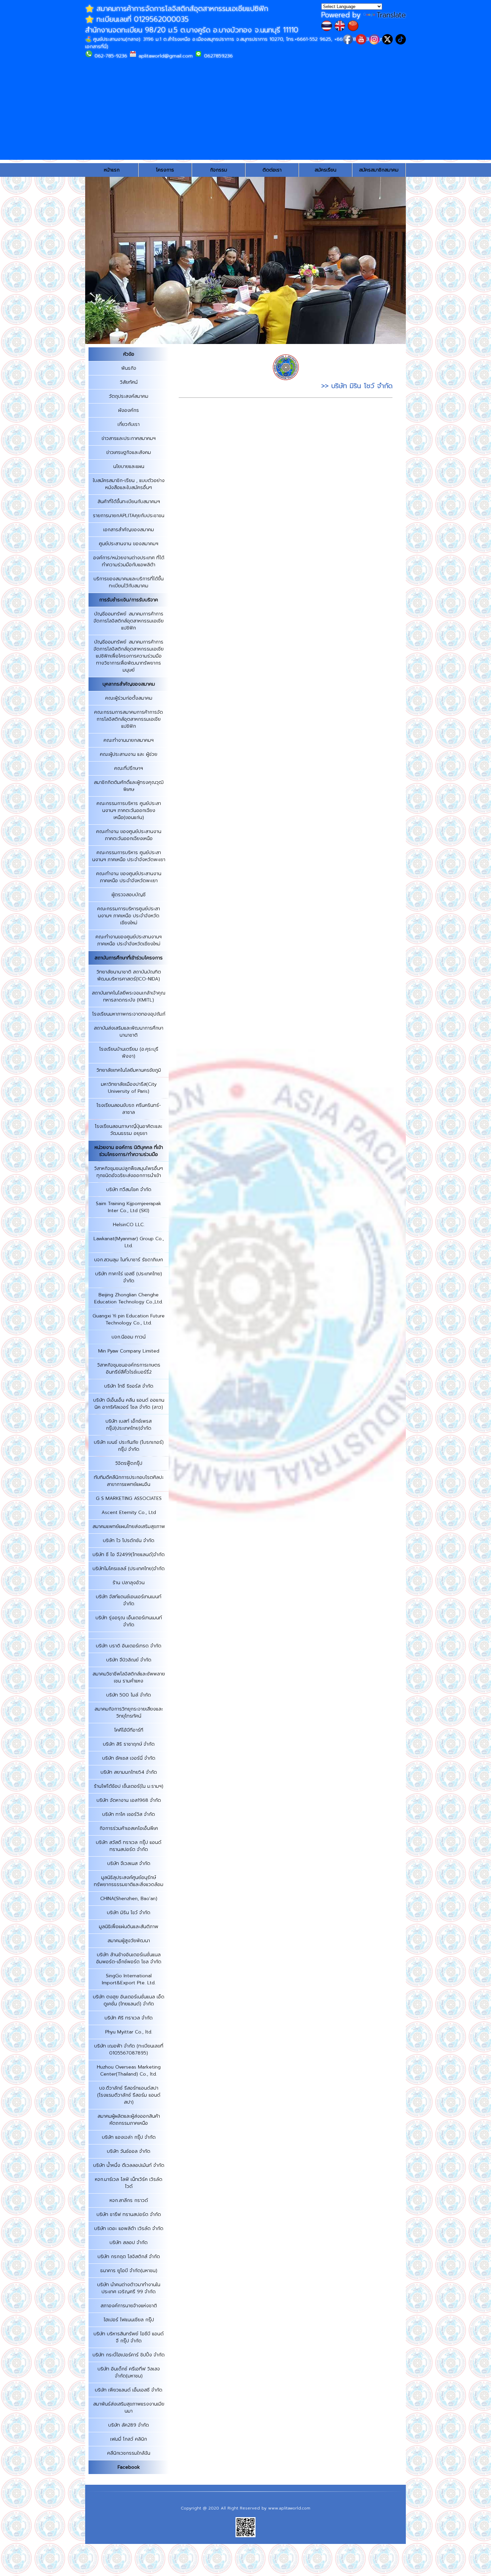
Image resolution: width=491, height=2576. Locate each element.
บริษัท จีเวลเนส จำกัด (129, 1863)
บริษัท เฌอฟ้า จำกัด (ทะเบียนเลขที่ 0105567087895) (129, 2050)
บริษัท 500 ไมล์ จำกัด (129, 1695)
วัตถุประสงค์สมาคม (129, 396)
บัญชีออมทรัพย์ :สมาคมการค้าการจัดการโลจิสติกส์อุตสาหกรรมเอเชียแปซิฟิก (129, 621)
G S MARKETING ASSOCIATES (129, 1498)
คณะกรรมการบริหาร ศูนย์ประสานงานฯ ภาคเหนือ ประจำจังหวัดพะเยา (129, 856)
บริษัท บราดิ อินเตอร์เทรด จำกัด (129, 1646)
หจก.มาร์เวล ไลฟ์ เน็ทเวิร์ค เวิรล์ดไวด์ (129, 2183)
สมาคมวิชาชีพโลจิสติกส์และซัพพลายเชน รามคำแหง (129, 1677)
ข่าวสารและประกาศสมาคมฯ (129, 438)
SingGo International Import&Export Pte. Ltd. (129, 1979)
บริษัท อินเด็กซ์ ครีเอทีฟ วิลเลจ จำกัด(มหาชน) (129, 2372)
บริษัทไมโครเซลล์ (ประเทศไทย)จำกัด (129, 1569)
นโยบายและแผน (129, 466)
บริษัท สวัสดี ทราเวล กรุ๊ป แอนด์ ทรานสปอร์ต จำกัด (129, 1846)
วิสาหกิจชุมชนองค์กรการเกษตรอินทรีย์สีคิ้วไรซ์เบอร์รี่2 (129, 1369)
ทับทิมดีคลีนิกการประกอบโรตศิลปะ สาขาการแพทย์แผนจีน (129, 1481)
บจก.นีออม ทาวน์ (129, 1337)
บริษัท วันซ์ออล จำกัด (129, 2151)
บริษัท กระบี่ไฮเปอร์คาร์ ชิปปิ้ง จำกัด (129, 2355)
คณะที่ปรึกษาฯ (129, 768)
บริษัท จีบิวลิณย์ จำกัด (129, 1660)
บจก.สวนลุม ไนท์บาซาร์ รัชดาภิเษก (129, 1260)
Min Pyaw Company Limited (129, 1351)
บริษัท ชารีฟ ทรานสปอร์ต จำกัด (129, 2214)
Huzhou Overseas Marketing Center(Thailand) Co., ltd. (129, 2071)
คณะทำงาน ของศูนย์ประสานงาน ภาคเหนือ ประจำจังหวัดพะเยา (129, 877)
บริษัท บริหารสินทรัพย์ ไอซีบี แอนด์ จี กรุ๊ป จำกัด (129, 2337)
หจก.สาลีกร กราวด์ (129, 2200)
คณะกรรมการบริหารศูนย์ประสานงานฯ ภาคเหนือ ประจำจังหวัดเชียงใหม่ (129, 916)
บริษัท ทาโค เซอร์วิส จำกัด (129, 1814)
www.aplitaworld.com (289, 2508)
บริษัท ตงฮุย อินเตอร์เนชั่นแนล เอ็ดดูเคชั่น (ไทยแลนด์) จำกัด (129, 2000)
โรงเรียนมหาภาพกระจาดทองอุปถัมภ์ (129, 1014)
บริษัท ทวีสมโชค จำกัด (129, 1190)
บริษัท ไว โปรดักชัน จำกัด (129, 1541)
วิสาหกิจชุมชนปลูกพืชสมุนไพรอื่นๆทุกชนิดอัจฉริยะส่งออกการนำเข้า (129, 1172)
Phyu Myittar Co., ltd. (129, 2032)
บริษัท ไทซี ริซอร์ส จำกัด (129, 1386)
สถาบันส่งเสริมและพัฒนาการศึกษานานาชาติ (129, 1032)
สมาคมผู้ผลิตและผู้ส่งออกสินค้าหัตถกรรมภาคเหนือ (129, 2120)
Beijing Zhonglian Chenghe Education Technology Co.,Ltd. (129, 1298)
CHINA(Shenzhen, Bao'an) (129, 1899)
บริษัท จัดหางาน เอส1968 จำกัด (129, 1800)
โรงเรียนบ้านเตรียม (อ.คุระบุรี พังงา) (129, 1053)
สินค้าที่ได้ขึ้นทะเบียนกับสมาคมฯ (129, 502)
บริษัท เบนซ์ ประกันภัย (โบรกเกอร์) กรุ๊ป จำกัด (129, 1446)
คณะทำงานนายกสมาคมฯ (129, 740)
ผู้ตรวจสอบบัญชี (129, 895)
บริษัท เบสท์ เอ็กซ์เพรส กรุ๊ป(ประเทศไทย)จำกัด (129, 1425)
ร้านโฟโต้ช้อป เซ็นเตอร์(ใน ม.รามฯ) (129, 1786)
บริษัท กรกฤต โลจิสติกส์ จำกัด (129, 2257)
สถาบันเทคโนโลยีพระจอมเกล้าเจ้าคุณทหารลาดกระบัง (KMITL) (129, 997)
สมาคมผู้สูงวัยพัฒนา (129, 1941)
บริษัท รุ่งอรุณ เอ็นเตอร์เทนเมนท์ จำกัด (129, 1621)
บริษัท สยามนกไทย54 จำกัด (129, 1772)
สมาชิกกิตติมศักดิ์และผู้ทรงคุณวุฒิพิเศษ (129, 786)
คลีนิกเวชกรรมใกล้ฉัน (129, 2453)
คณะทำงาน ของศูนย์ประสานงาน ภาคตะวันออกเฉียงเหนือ (129, 835)
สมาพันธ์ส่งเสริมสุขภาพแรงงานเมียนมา (129, 2408)
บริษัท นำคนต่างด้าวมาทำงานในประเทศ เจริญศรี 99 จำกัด (129, 2288)
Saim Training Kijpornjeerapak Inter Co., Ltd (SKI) (129, 1207)
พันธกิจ (129, 368)
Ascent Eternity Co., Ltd (129, 1512)
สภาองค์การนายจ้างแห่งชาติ (129, 2306)
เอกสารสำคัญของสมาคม (129, 530)
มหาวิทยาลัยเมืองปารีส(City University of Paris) (129, 1088)
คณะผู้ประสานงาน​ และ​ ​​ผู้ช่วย (129, 754)
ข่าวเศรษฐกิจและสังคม (129, 452)
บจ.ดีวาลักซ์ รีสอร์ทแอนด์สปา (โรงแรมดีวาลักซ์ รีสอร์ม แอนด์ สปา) (129, 2095)
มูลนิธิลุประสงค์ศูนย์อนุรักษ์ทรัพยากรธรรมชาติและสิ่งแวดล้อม (129, 1881)
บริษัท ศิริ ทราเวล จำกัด (129, 2018)
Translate (391, 15)
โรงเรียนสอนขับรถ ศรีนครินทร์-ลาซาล (129, 1109)
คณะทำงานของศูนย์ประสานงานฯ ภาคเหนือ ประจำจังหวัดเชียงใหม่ (129, 940)
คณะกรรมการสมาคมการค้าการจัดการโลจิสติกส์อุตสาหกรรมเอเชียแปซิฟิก (129, 719)
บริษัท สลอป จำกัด (129, 2243)
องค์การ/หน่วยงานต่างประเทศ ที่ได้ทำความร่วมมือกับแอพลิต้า (129, 561)
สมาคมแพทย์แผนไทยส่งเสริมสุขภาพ (129, 1527)
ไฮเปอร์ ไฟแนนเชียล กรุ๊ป (129, 2320)
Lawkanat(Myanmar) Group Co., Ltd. (129, 1242)
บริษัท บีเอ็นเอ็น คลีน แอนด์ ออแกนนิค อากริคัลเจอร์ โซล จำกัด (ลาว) (129, 1404)
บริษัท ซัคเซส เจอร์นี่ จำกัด (129, 1758)
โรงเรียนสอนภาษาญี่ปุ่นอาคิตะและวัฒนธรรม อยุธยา (129, 1130)
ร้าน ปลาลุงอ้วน (129, 1583)
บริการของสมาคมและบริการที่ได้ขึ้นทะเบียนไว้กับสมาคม (129, 582)
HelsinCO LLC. (129, 1225)
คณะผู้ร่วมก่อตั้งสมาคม (129, 698)
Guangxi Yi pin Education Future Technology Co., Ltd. (129, 1319)
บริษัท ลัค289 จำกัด (129, 2425)
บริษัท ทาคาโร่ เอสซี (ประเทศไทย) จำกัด (129, 1277)
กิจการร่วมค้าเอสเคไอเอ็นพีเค (129, 1828)
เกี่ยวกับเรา (129, 424)
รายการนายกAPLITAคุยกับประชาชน (129, 516)
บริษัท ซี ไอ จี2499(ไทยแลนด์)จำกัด (129, 1555)
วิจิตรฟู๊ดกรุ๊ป (129, 1463)
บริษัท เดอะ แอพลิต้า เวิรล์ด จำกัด (129, 2229)
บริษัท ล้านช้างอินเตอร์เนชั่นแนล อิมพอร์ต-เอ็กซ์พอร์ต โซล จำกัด (129, 1958)
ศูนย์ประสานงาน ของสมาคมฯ (129, 544)
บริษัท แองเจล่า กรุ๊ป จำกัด (129, 2137)
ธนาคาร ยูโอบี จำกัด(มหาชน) (129, 2271)
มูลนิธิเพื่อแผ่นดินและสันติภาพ (129, 1927)
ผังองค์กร (129, 410)
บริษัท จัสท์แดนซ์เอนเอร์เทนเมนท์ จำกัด (129, 1600)
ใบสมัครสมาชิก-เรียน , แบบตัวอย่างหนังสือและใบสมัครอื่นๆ (129, 484)
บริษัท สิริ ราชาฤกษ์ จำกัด (129, 1744)
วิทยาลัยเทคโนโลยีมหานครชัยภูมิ (129, 1070)
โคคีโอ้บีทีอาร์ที (129, 1730)
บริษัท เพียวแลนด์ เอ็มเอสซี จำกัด (129, 2390)
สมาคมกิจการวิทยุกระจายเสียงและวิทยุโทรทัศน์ (129, 1713)
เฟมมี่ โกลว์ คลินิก (129, 2439)
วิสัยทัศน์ (129, 382)
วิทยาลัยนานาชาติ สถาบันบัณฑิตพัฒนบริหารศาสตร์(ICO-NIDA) (129, 975)
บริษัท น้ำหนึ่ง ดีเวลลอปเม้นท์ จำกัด (129, 2165)
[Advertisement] (246, 113)
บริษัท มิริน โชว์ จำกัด (129, 1913)
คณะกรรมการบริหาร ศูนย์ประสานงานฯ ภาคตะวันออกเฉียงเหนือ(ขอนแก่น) (129, 810)
